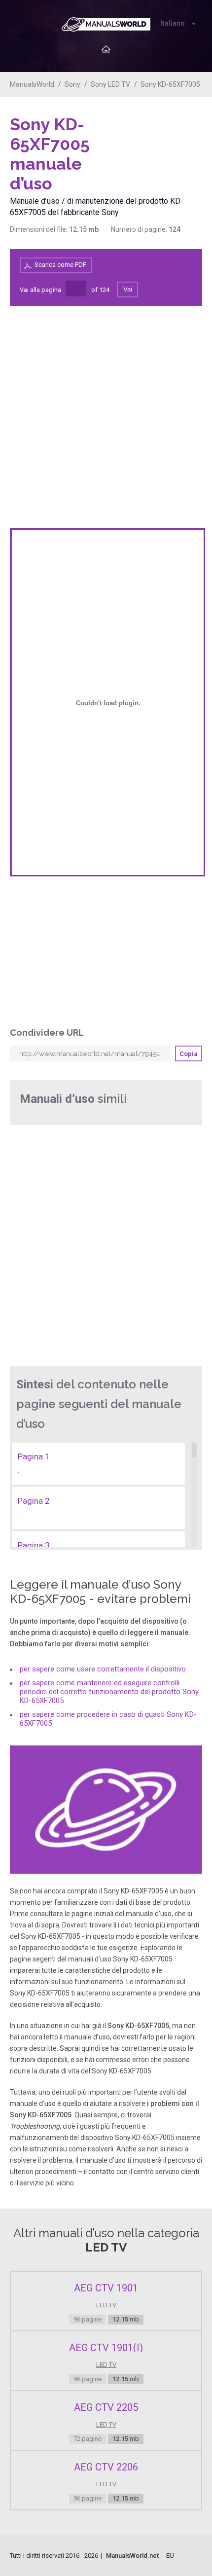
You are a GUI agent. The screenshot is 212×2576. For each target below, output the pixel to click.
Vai (128, 289)
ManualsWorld (32, 84)
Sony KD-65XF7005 (170, 84)
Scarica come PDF (60, 265)
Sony (72, 84)
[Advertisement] (163, 140)
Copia (189, 1054)
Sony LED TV (110, 84)
